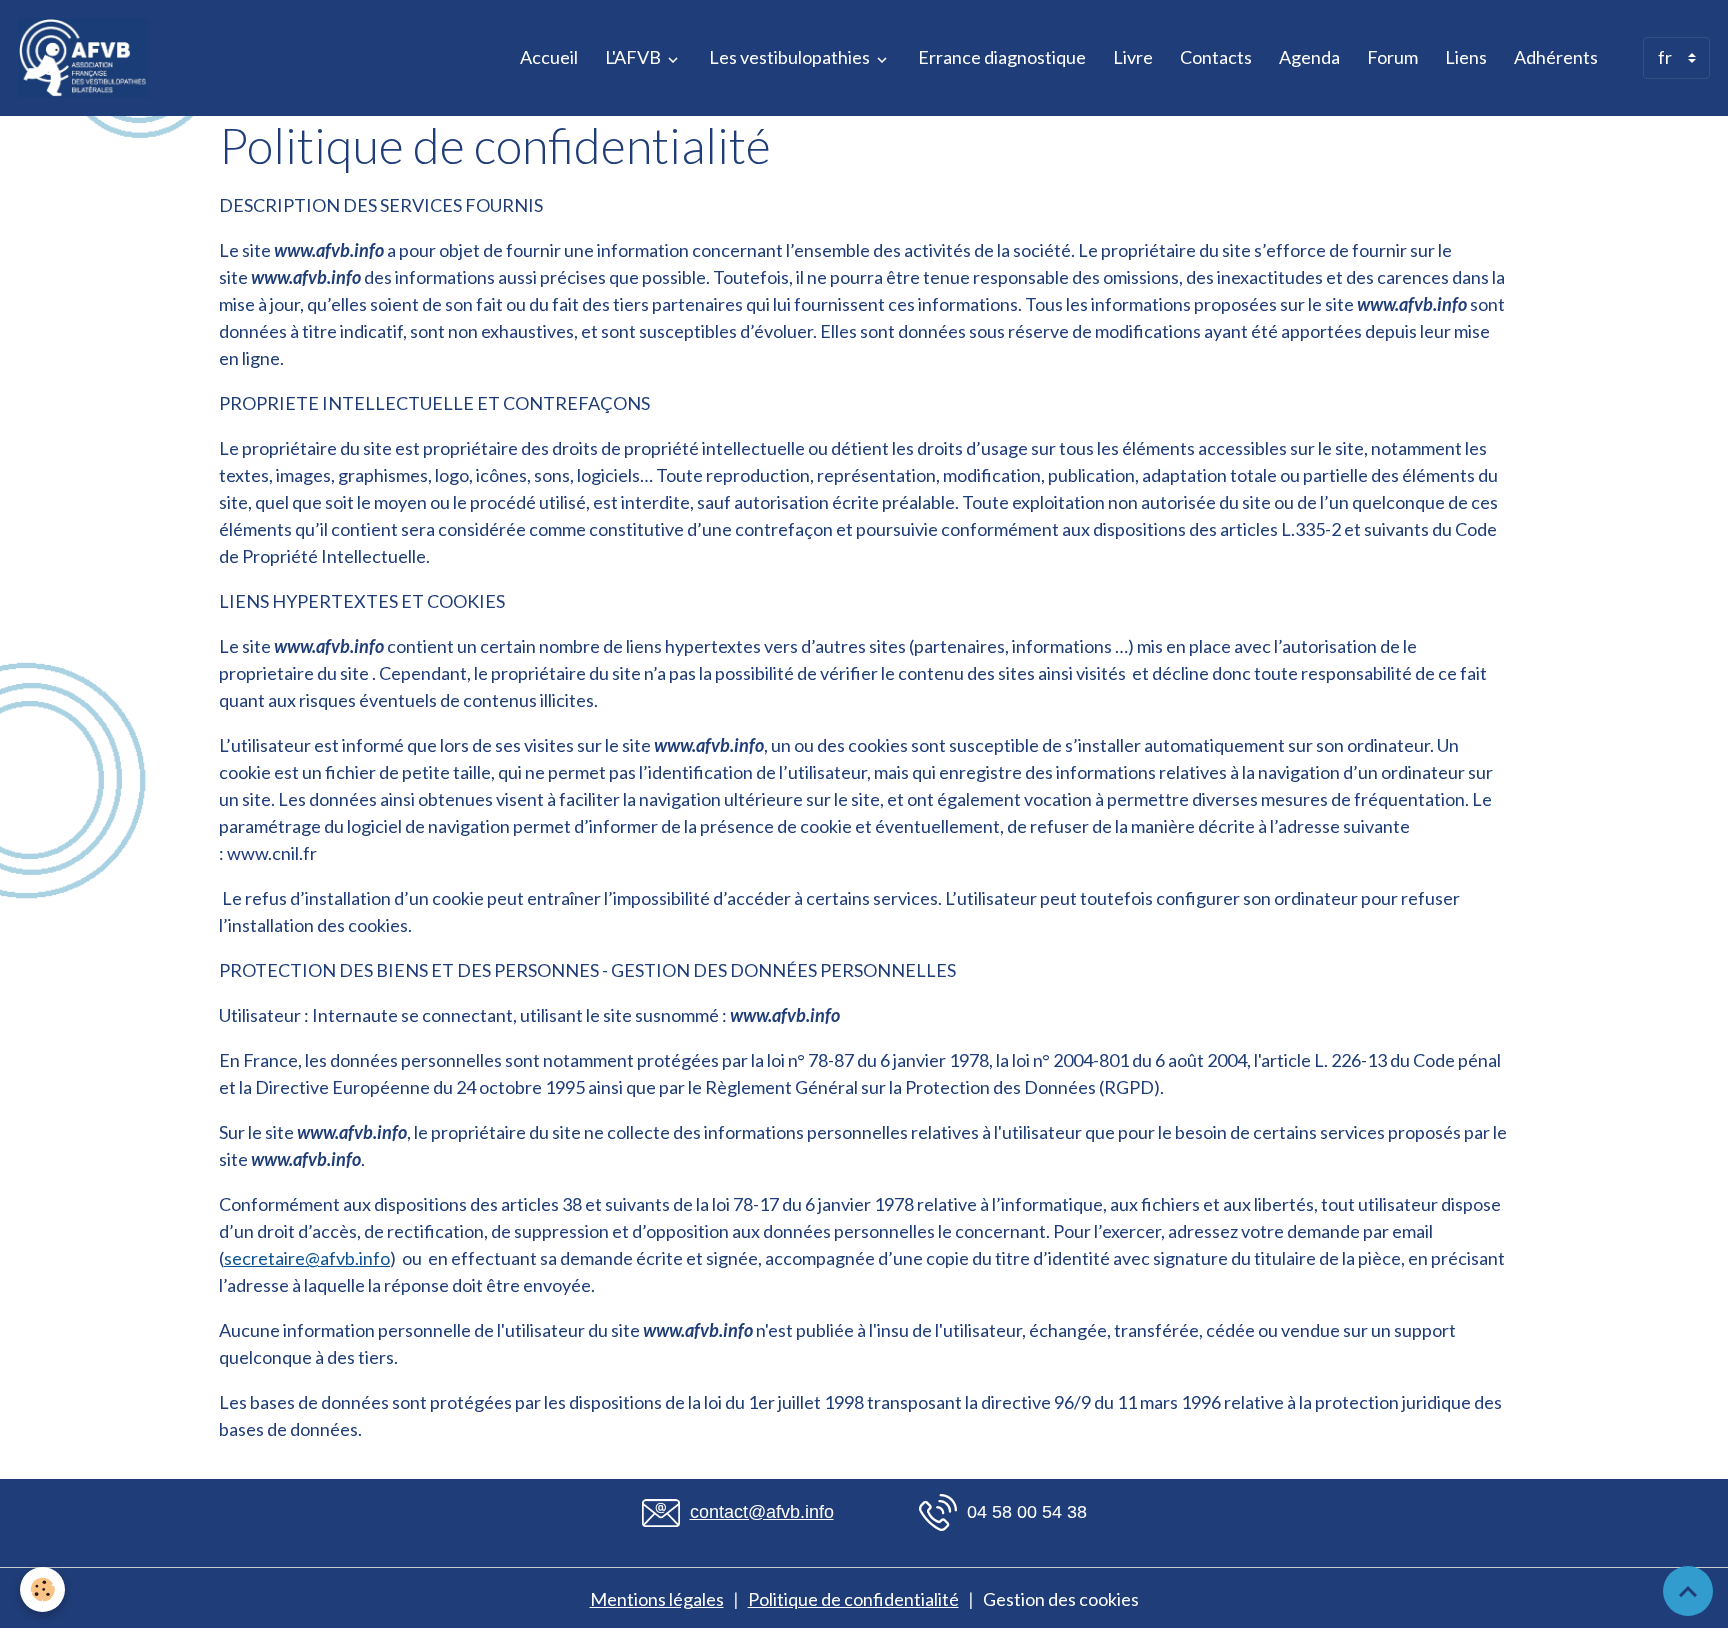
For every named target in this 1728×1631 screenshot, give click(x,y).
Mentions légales (657, 1599)
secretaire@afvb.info (307, 1258)
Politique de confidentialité (853, 1599)
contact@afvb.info (762, 1512)
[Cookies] (42, 1589)
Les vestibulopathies (791, 57)
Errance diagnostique (1002, 57)
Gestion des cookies (1061, 1599)
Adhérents (1556, 57)
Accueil (549, 57)
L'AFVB (634, 57)
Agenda (1309, 57)
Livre (1133, 57)
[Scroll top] (1688, 1591)
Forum (1392, 57)
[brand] (87, 58)
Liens (1466, 57)
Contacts (1216, 57)
